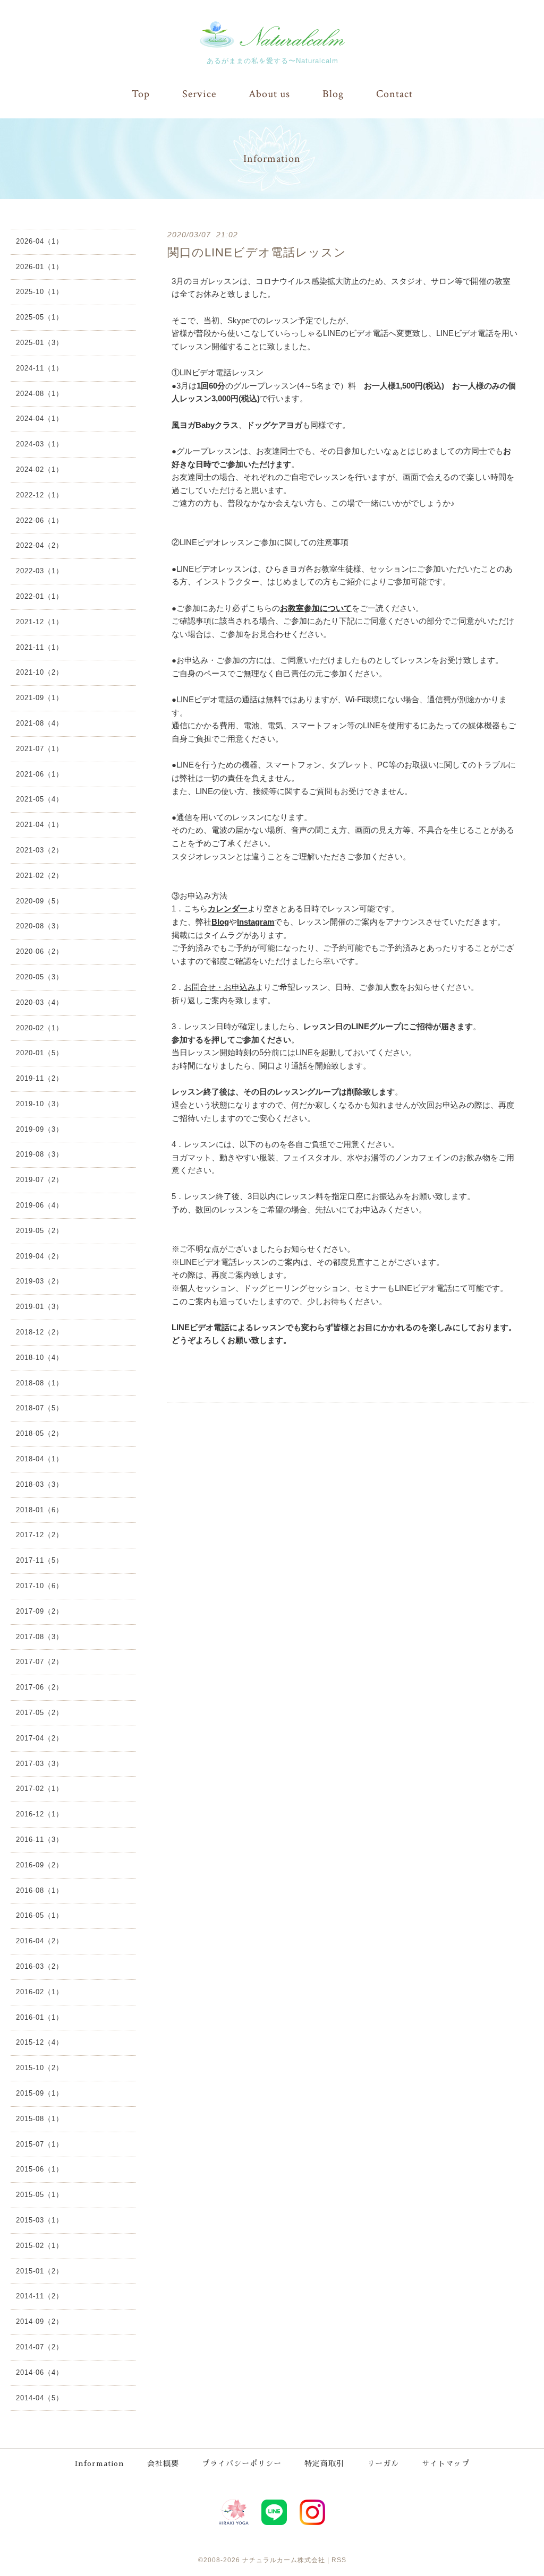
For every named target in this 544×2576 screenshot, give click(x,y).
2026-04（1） (40, 241)
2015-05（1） (40, 2195)
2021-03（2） (40, 850)
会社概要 (163, 2463)
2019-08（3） (40, 1154)
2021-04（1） (40, 825)
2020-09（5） (40, 901)
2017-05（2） (40, 1713)
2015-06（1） (40, 2169)
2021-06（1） (40, 774)
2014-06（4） (40, 2372)
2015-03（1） (40, 2220)
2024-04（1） (40, 419)
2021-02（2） (40, 876)
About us (269, 94)
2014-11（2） (40, 2296)
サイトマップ (446, 2463)
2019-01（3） (40, 1307)
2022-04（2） (40, 545)
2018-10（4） (40, 1358)
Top (141, 94)
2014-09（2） (40, 2321)
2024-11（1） (40, 368)
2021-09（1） (40, 698)
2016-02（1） (40, 1992)
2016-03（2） (40, 1966)
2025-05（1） (40, 317)
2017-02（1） (40, 1789)
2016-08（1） (40, 1890)
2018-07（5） (40, 1408)
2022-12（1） (40, 495)
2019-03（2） (40, 1281)
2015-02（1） (40, 2246)
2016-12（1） (40, 1814)
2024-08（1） (40, 394)
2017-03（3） (40, 1764)
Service (199, 94)
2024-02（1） (40, 469)
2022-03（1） (40, 571)
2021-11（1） (40, 647)
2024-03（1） (40, 444)
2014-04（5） (40, 2398)
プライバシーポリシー (242, 2463)
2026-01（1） (40, 267)
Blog (333, 94)
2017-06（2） (40, 1687)
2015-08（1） (40, 2119)
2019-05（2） (40, 1231)
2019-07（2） (40, 1180)
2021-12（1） (40, 622)
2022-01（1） (40, 596)
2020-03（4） (40, 1002)
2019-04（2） (40, 1256)
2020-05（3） (40, 977)
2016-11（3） (40, 1840)
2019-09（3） (40, 1129)
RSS (339, 2560)
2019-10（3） (40, 1104)
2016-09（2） (40, 1865)
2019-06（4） (40, 1205)
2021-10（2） (40, 672)
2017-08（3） (40, 1637)
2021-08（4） (40, 723)
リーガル (383, 2463)
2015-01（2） (40, 2271)
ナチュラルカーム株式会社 (284, 2560)
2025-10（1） (40, 292)
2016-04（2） (40, 1941)
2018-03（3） (40, 1484)
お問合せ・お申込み (220, 987)
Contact (394, 94)
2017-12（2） (40, 1535)
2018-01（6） (40, 1510)
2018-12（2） (40, 1332)
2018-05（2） (40, 1433)
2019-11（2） (40, 1078)
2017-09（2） (40, 1611)
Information (100, 2463)
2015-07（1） (40, 2144)
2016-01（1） (40, 2017)
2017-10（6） (40, 1586)
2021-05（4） (40, 799)
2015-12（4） (40, 2042)
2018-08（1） (40, 1383)
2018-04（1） (40, 1459)
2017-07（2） (40, 1662)
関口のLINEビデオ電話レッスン (257, 252)
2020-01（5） (40, 1053)
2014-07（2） (40, 2347)
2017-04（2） (40, 1738)
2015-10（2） (40, 2068)
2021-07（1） (40, 749)
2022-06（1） (40, 520)
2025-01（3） (40, 343)
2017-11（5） (40, 1560)
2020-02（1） (40, 1028)
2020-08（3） (40, 926)
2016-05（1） (40, 1915)
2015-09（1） (40, 2093)
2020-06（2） (40, 951)
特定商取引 (324, 2463)
